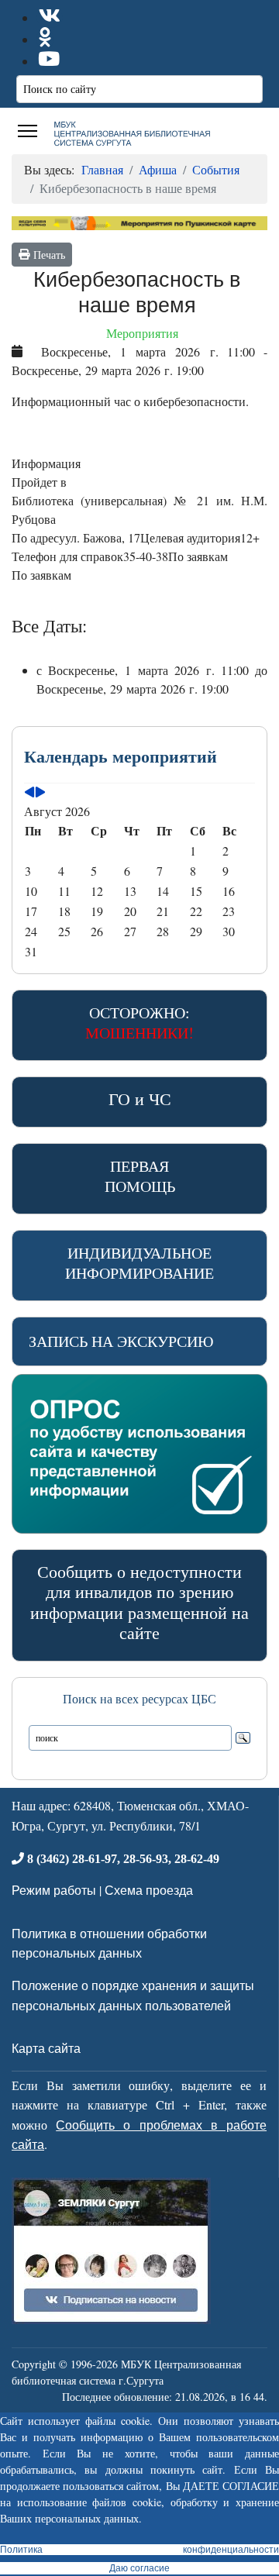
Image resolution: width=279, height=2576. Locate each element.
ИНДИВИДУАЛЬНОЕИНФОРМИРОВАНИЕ (139, 1263)
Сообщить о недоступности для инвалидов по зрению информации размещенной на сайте (139, 1602)
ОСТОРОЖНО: (139, 1023)
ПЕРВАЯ (140, 1176)
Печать (47, 255)
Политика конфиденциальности (139, 2550)
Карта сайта (46, 2048)
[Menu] (28, 131)
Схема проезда (149, 1890)
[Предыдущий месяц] (29, 792)
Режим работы (54, 1890)
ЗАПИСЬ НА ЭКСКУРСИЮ (121, 1341)
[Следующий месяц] (40, 792)
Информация (46, 463)
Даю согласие (139, 2568)
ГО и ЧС (140, 1099)
